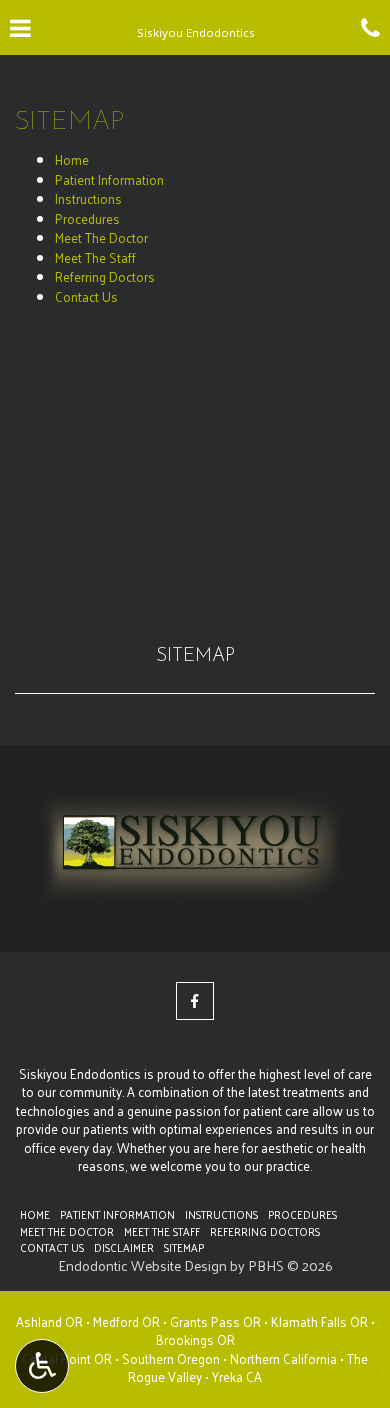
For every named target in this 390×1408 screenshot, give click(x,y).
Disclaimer (124, 1247)
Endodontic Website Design (142, 1265)
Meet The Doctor (101, 237)
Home (72, 159)
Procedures (87, 218)
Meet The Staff (95, 257)
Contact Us (86, 296)
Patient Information (109, 179)
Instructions (88, 198)
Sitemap (195, 656)
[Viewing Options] (42, 1366)
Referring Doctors (105, 276)
